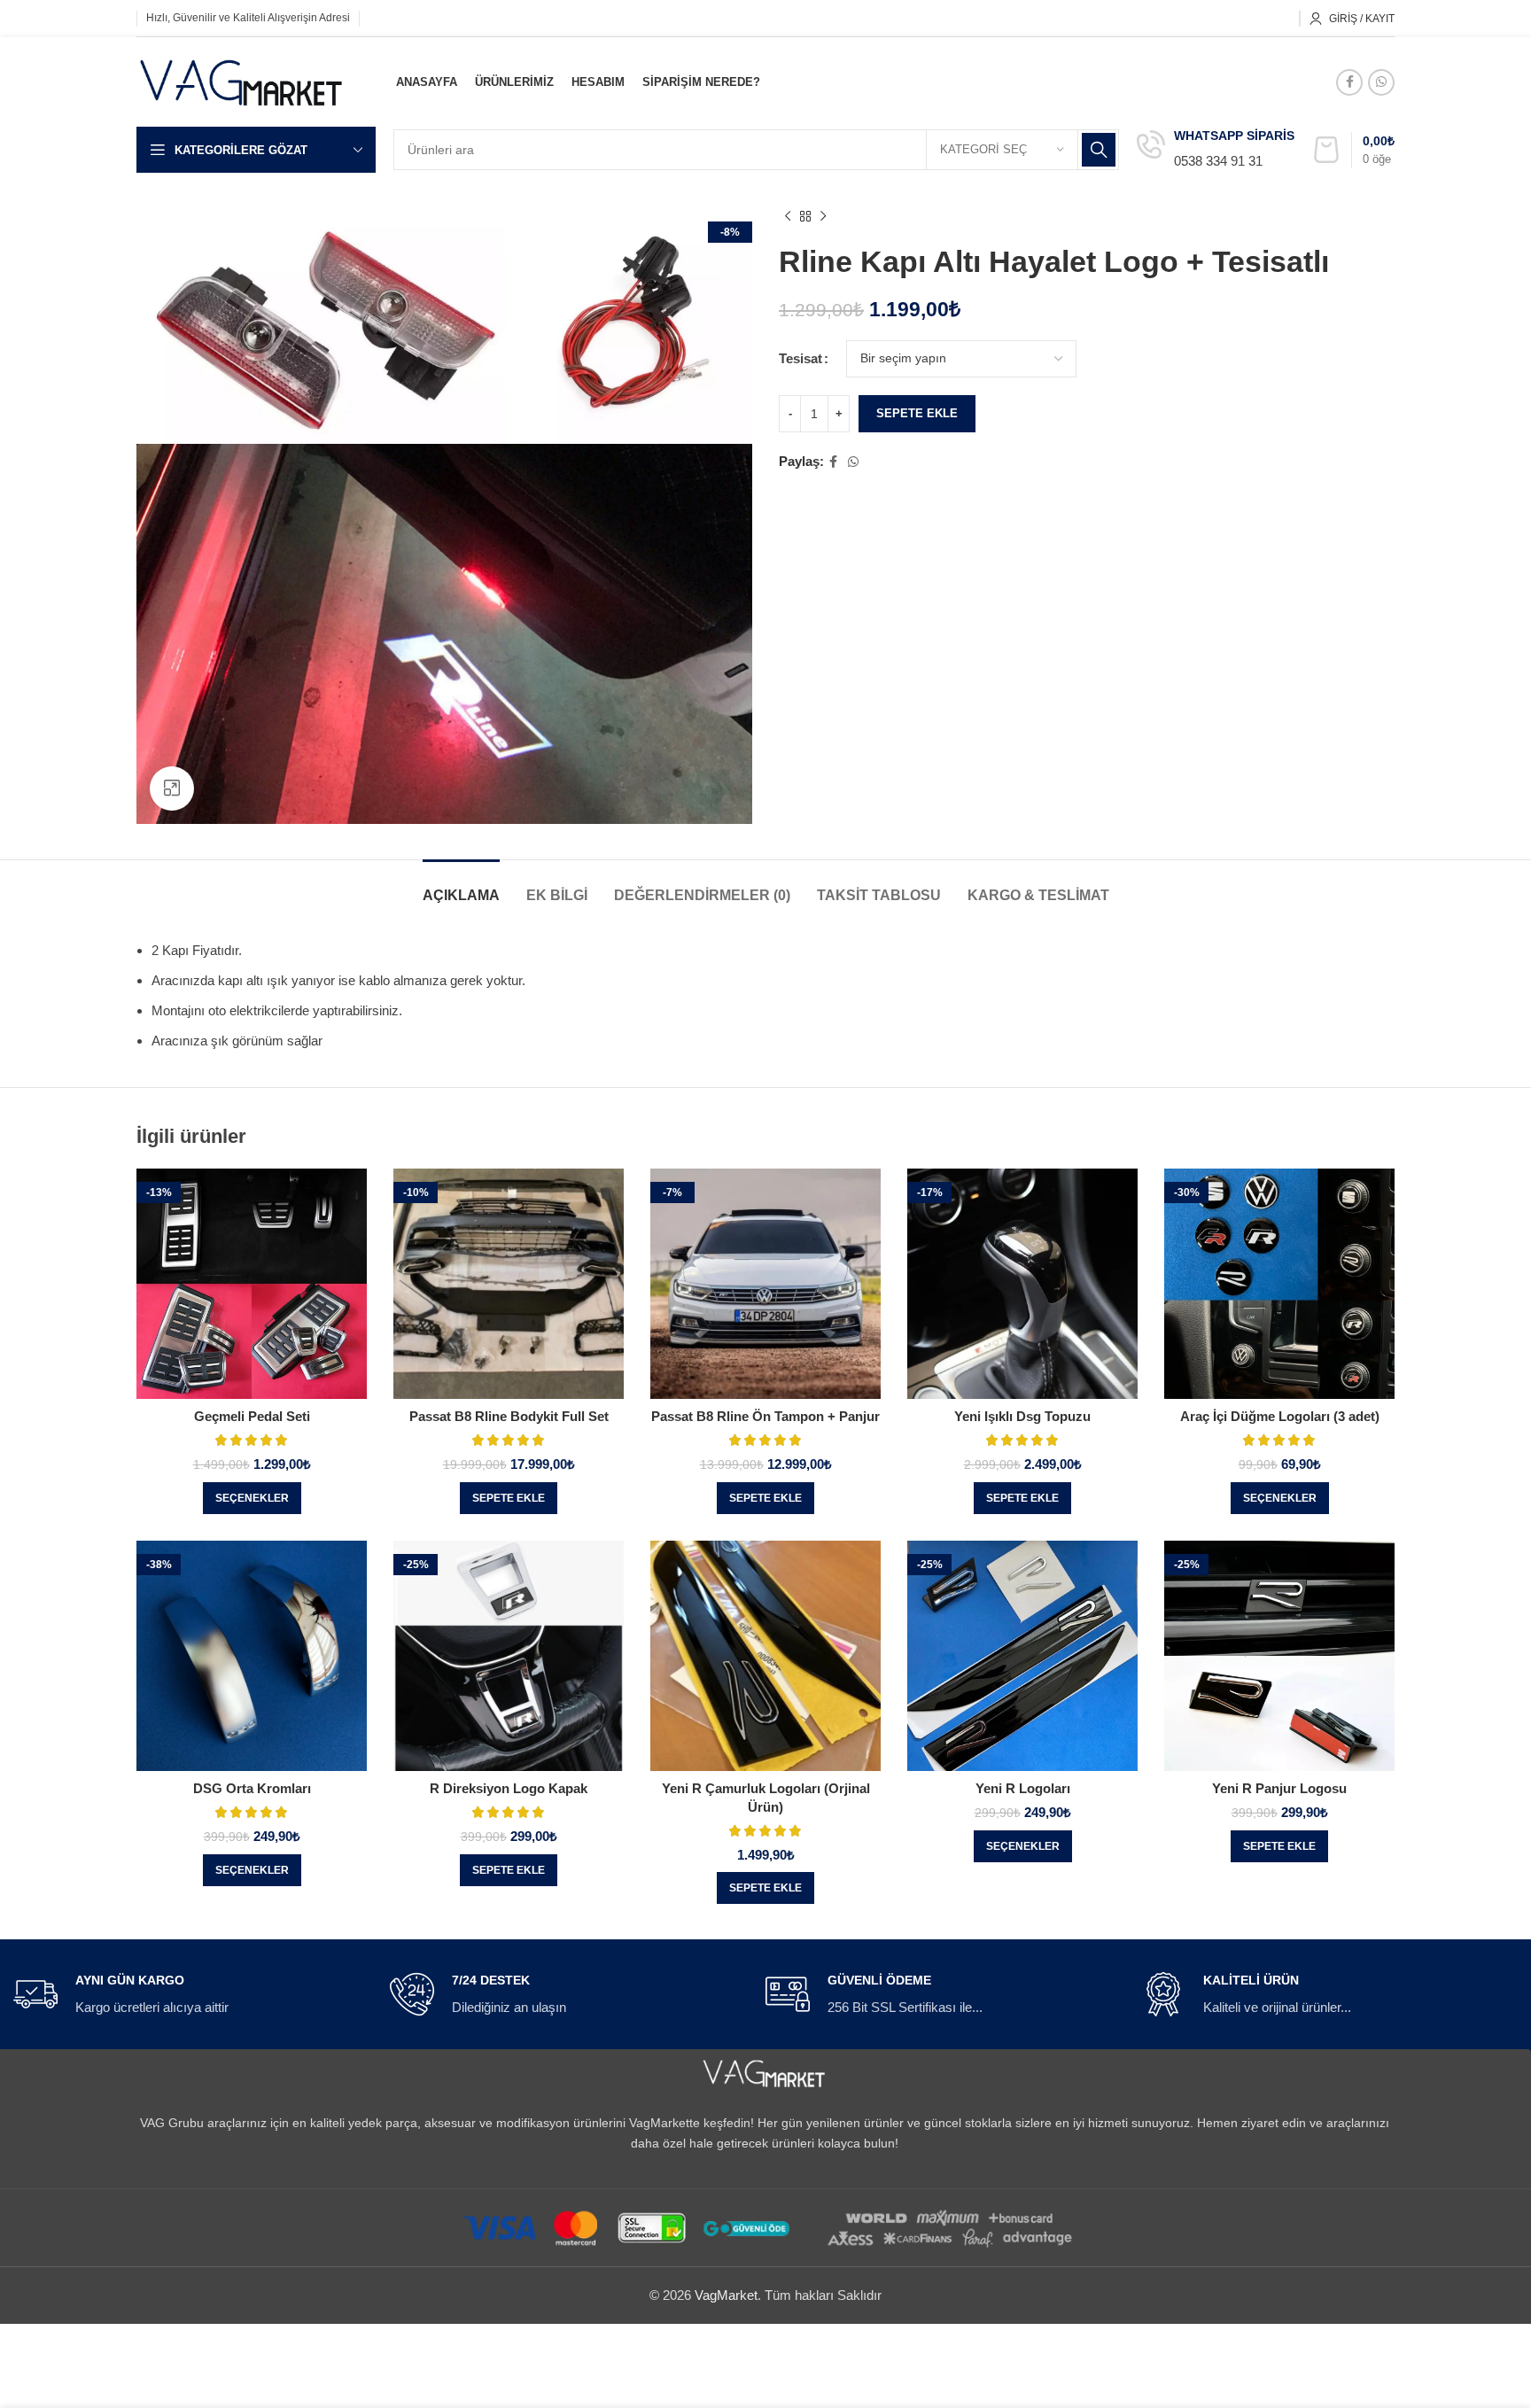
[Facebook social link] (1349, 82)
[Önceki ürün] (788, 217)
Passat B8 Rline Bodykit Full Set (509, 1416)
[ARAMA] (1099, 150)
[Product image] (252, 1284)
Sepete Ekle (917, 413)
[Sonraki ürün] (823, 217)
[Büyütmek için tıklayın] (172, 788)
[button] (509, 1498)
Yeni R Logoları (1023, 1788)
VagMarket (726, 2295)
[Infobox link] (1216, 150)
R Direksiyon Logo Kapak (509, 1788)
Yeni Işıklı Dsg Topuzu (1022, 1416)
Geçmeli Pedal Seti (252, 1416)
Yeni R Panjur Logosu (1279, 1788)
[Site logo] (242, 80)
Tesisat (800, 358)
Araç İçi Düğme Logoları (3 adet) (1280, 1416)
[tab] (461, 886)
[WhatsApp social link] (1381, 82)
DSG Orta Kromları (252, 1788)
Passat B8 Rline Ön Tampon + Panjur (765, 1416)
